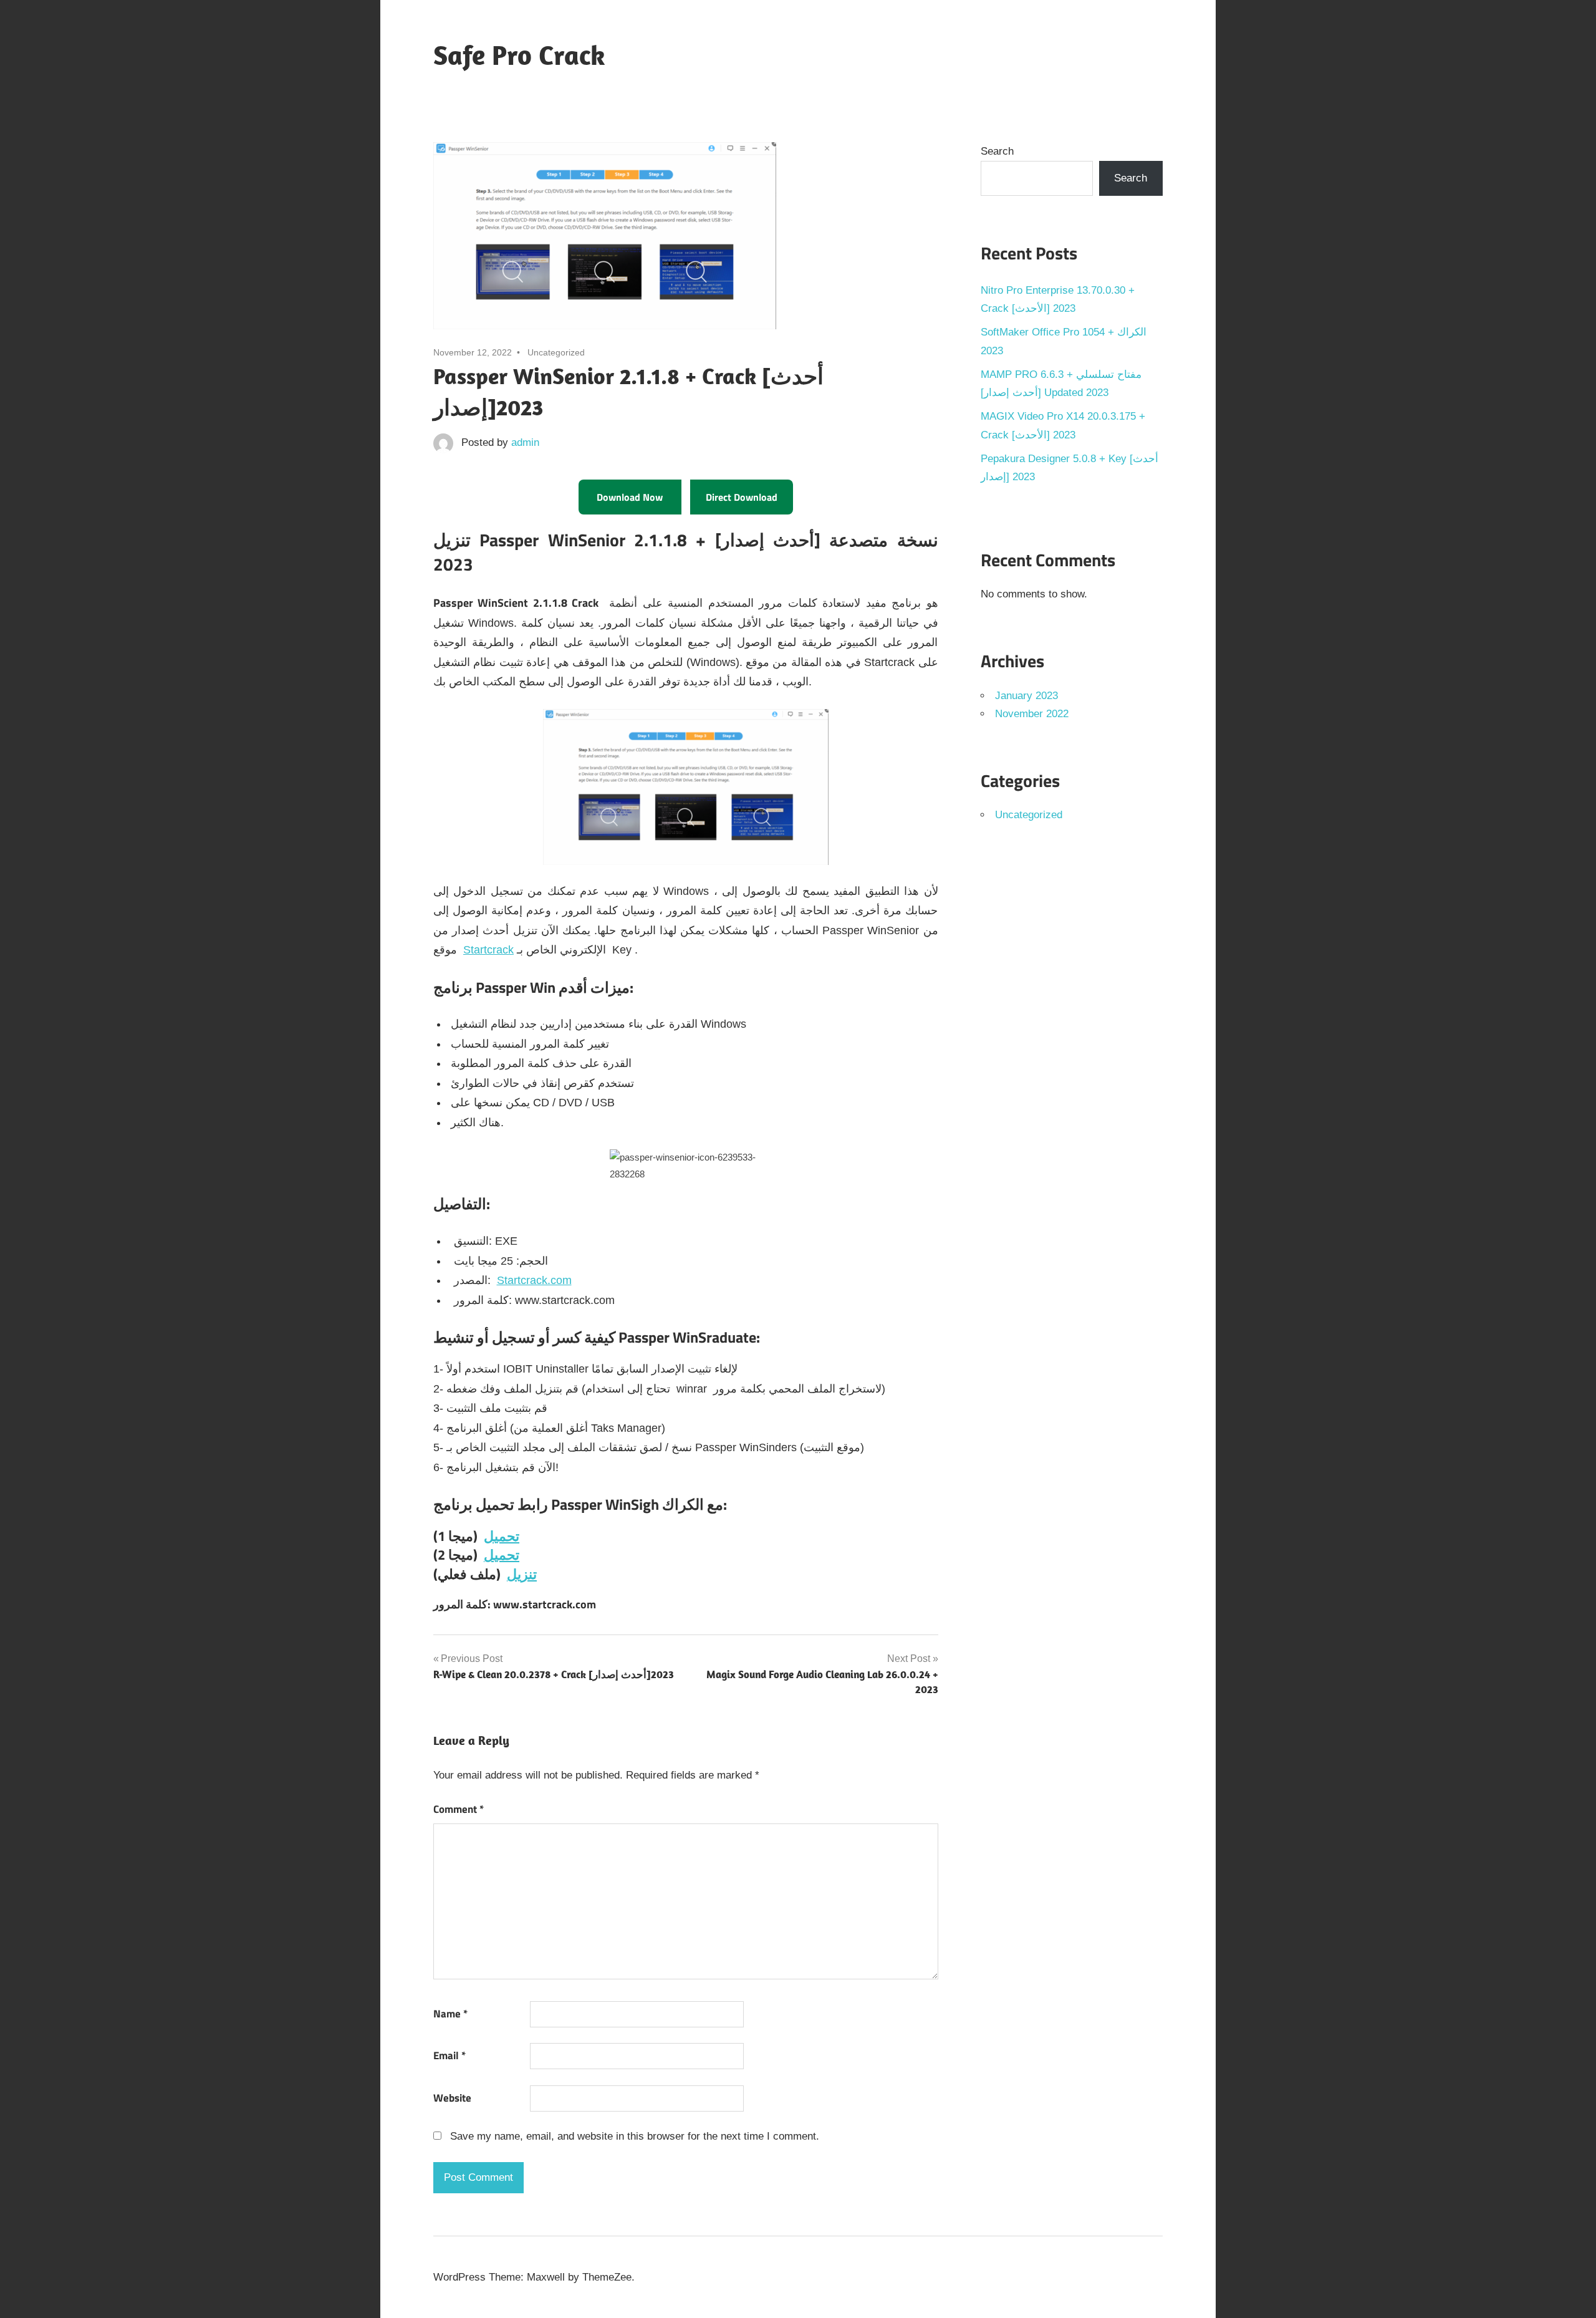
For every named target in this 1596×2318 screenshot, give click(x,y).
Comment (459, 1809)
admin (525, 442)
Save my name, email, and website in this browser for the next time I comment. (635, 2136)
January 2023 (1026, 696)
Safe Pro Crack (519, 55)
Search (997, 151)
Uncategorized (1029, 815)
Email (449, 2055)
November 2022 (1032, 714)
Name (450, 2014)
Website (452, 2098)
